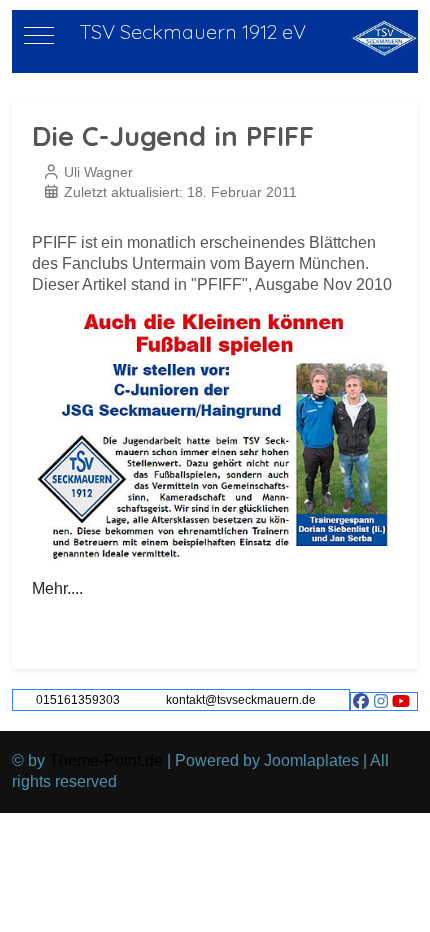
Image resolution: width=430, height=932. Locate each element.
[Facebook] (361, 701)
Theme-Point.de (106, 760)
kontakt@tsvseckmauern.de (241, 700)
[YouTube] (401, 701)
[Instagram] (381, 701)
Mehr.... (57, 588)
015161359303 (78, 700)
